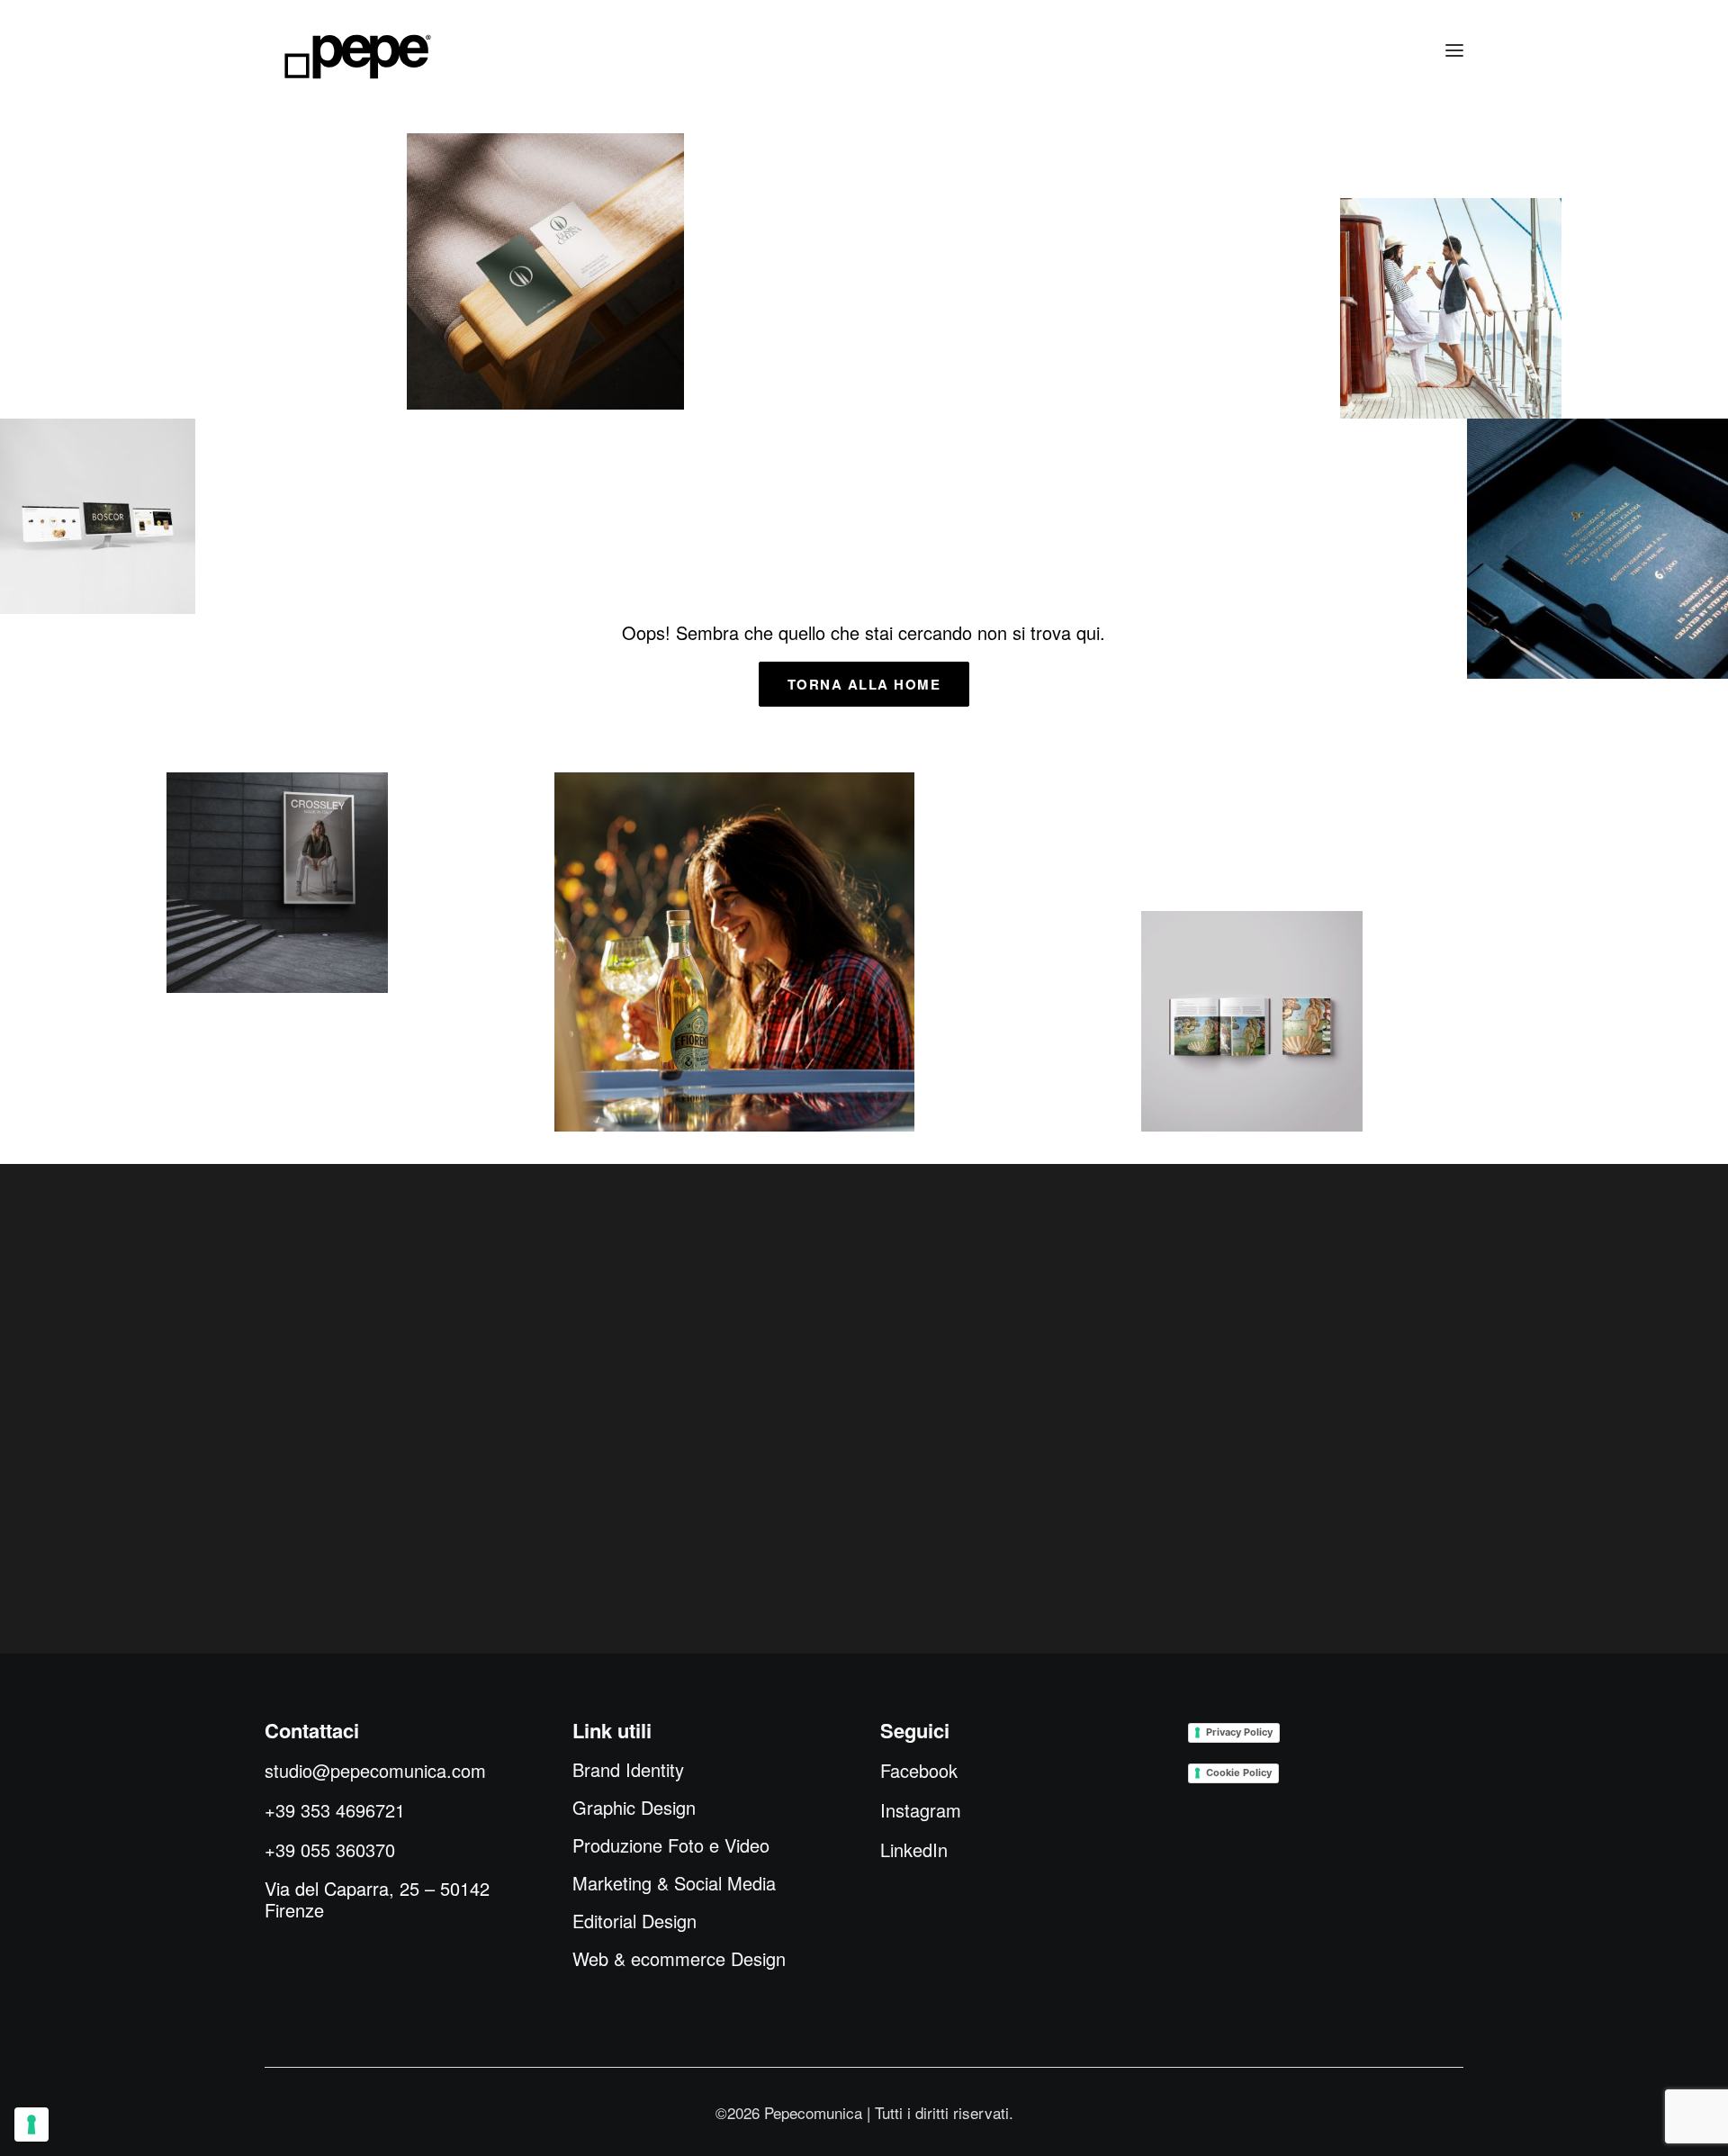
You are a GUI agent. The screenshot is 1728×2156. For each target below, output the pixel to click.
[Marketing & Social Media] (277, 883)
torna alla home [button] (864, 684)
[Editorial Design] (1252, 1021)
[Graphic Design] (1597, 549)
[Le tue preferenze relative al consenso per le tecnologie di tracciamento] (31, 2124)
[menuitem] (628, 1770)
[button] (1454, 51)
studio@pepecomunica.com (375, 1770)
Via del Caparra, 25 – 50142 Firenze (377, 1899)
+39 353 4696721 (335, 1810)
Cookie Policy (1239, 1773)
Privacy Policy (1239, 1732)
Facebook (919, 1770)
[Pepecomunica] (358, 57)
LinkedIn (914, 1849)
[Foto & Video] (1451, 308)
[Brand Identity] (545, 271)
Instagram (921, 1810)
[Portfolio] (734, 952)
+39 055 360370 (330, 1849)
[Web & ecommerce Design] (98, 516)
